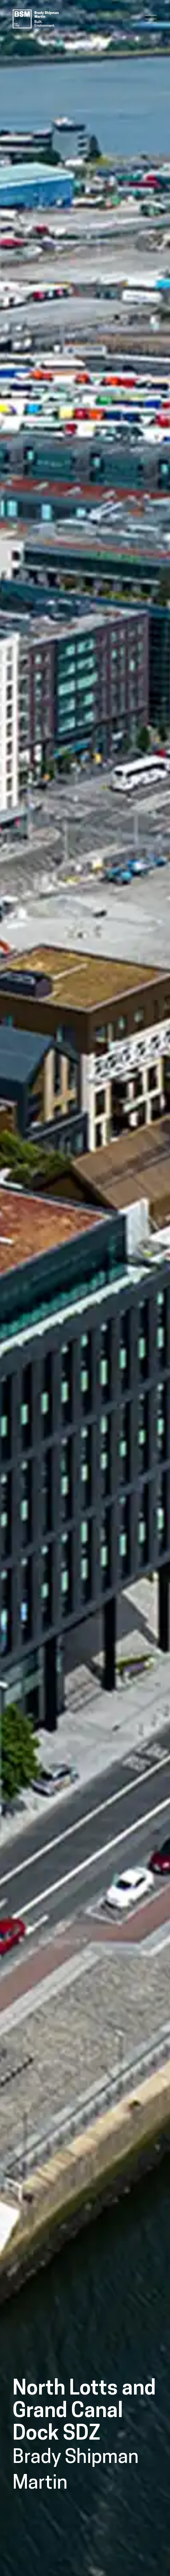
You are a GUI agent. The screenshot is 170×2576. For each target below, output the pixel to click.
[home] (35, 19)
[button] (151, 19)
